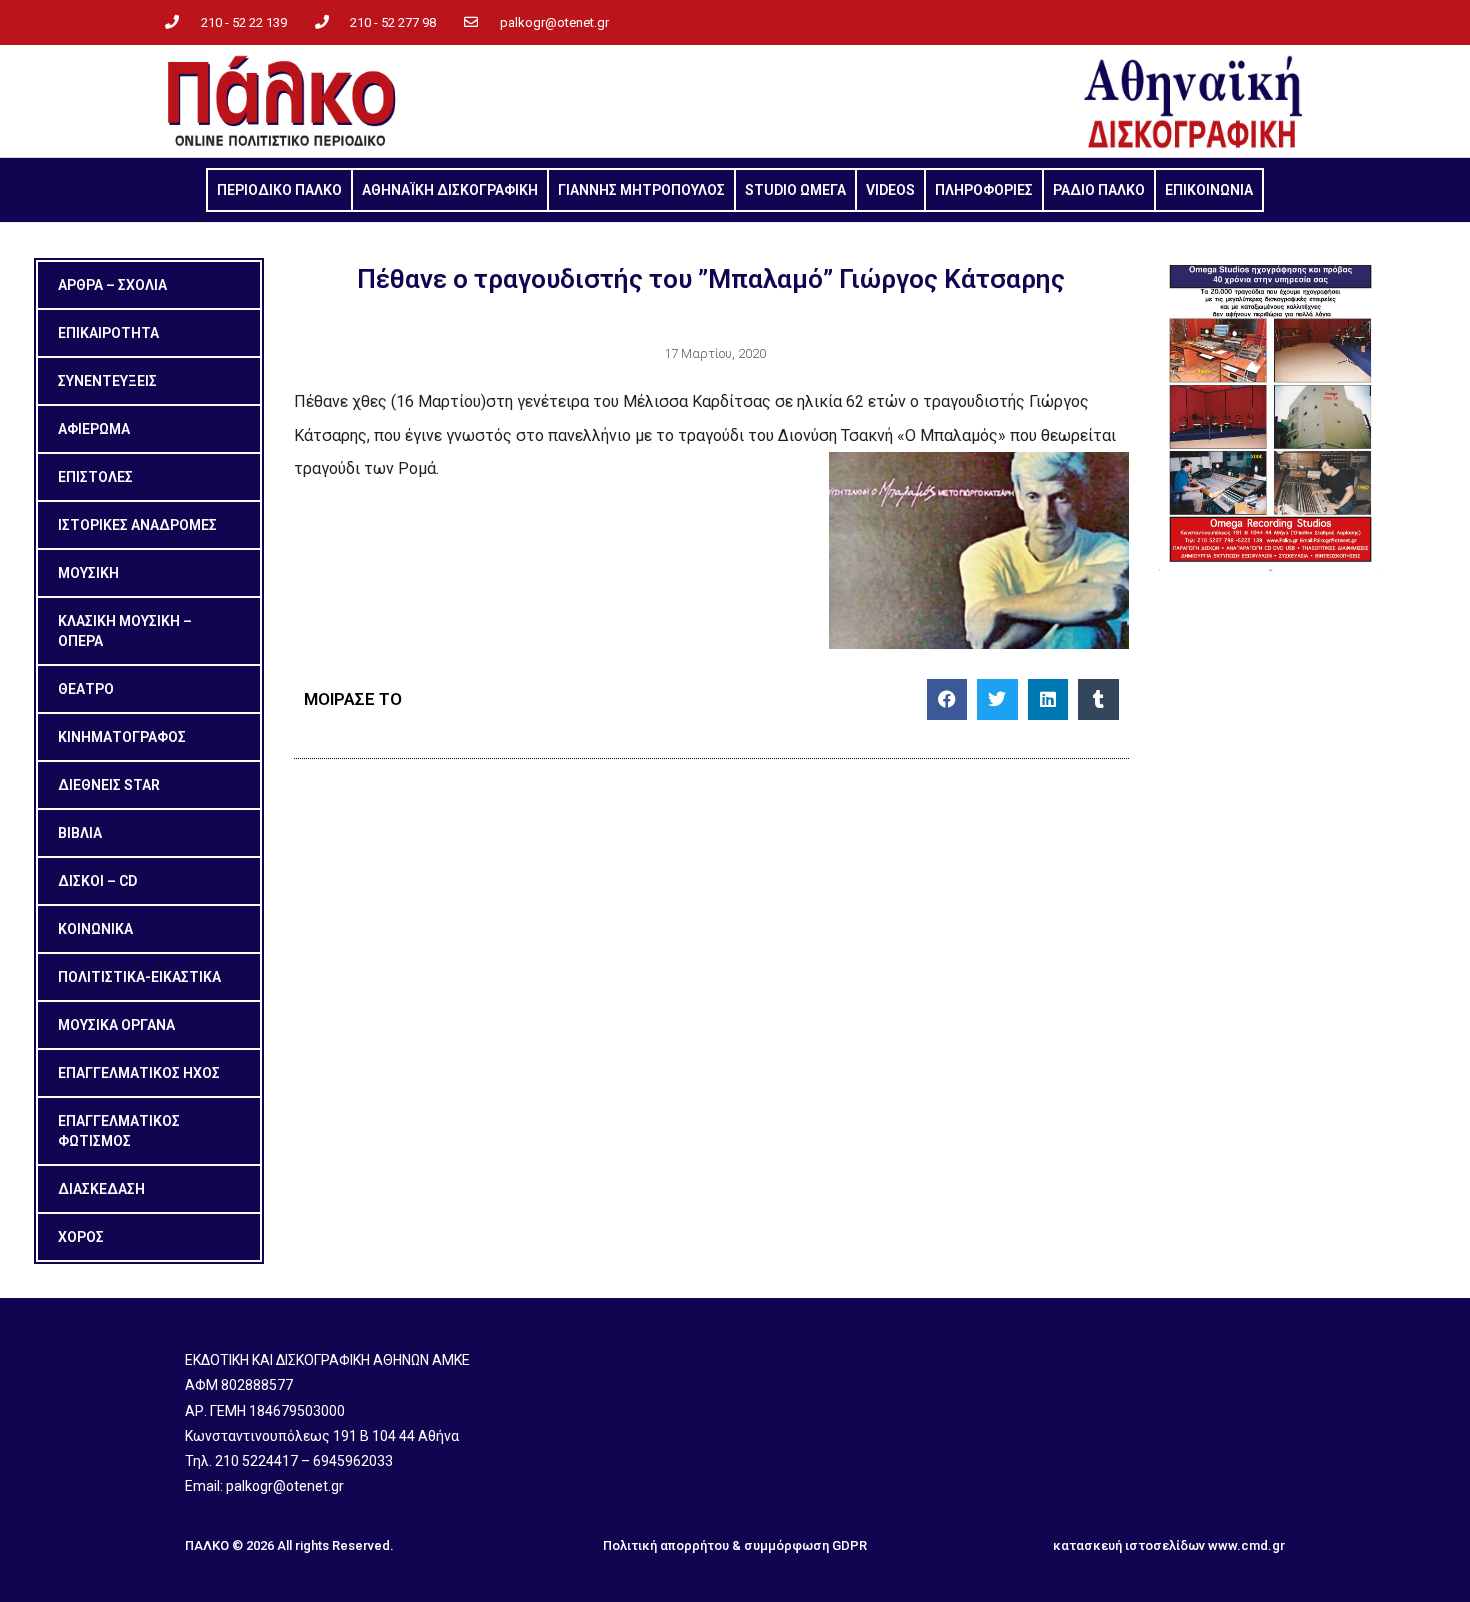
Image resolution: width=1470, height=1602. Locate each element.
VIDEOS (890, 190)
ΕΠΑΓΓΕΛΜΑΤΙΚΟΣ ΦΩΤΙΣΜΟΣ (119, 1131)
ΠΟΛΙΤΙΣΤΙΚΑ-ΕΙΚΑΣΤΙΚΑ (139, 977)
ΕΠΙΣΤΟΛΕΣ (95, 477)
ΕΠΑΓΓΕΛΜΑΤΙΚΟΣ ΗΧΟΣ (139, 1073)
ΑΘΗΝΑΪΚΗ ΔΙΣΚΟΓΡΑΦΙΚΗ (450, 190)
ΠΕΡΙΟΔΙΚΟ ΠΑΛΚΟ (279, 190)
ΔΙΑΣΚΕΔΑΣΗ (101, 1189)
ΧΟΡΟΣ (81, 1237)
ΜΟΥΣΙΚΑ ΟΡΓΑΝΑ (116, 1025)
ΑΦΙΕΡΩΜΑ (94, 429)
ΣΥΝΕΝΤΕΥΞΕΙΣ (107, 381)
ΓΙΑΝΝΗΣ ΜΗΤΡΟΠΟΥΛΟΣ (641, 190)
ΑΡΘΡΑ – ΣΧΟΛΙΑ (112, 285)
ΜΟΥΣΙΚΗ (88, 573)
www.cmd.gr (1246, 1545)
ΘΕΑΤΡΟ (86, 689)
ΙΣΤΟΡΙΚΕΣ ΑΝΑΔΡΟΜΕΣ (137, 525)
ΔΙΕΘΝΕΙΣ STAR (109, 785)
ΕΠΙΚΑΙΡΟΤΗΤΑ (108, 333)
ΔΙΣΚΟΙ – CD (97, 881)
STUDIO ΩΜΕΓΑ (795, 190)
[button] (947, 699)
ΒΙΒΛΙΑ (80, 833)
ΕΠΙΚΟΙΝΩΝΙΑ (1209, 190)
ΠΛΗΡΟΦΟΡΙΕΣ (984, 190)
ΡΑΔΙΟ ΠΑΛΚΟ (1099, 190)
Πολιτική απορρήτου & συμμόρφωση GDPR (735, 1545)
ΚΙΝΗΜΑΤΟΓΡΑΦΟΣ (122, 737)
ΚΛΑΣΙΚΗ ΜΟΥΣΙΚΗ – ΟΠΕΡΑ (125, 631)
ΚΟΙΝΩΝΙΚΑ (95, 929)
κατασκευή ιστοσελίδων (1129, 1545)
